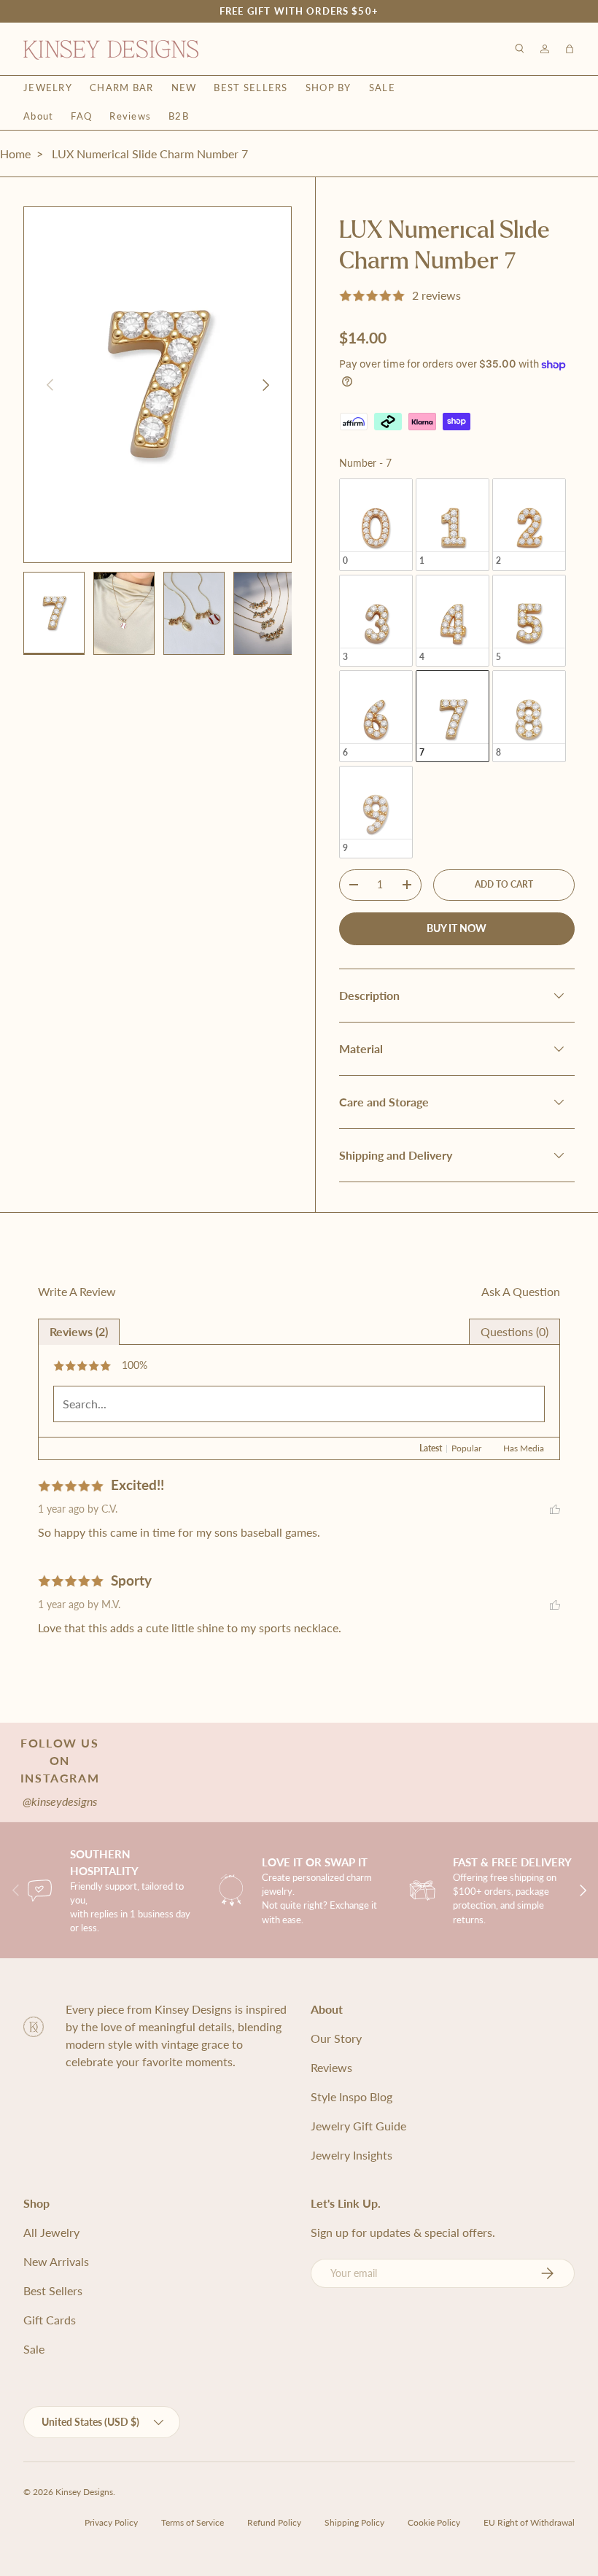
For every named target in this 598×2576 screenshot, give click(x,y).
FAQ (81, 116)
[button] (570, 49)
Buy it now (457, 928)
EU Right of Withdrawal (529, 2522)
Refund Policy (274, 2522)
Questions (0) (514, 1331)
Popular (466, 1448)
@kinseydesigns (60, 1801)
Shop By (329, 88)
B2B (179, 116)
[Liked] (555, 1509)
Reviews (130, 116)
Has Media (524, 1448)
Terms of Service (193, 2522)
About (38, 116)
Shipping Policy (354, 2522)
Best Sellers (251, 88)
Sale (382, 88)
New (184, 88)
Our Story (336, 2038)
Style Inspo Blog (352, 2096)
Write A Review (77, 1291)
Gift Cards (50, 2320)
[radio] (376, 524)
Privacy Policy (111, 2522)
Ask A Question (521, 1291)
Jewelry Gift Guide (358, 2126)
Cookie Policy (434, 2522)
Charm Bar (122, 88)
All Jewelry (51, 2232)
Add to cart (504, 884)
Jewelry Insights (352, 2155)
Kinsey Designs (84, 2492)
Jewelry (48, 88)
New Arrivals (56, 2261)
